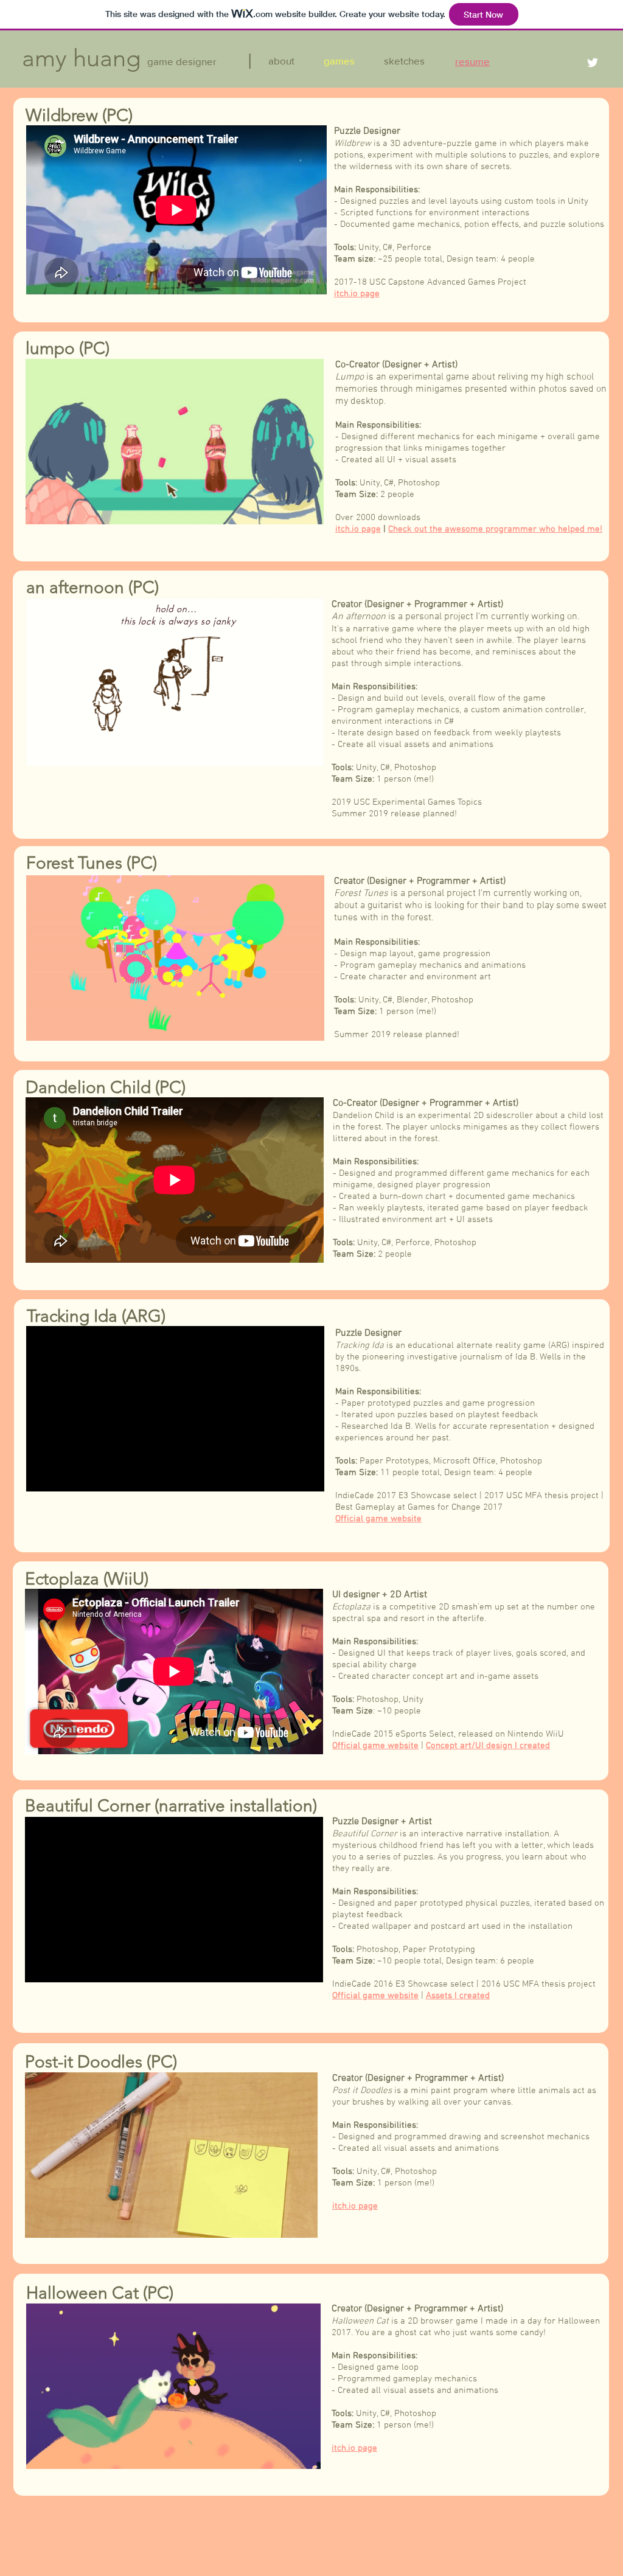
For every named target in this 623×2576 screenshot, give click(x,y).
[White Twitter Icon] (593, 63)
